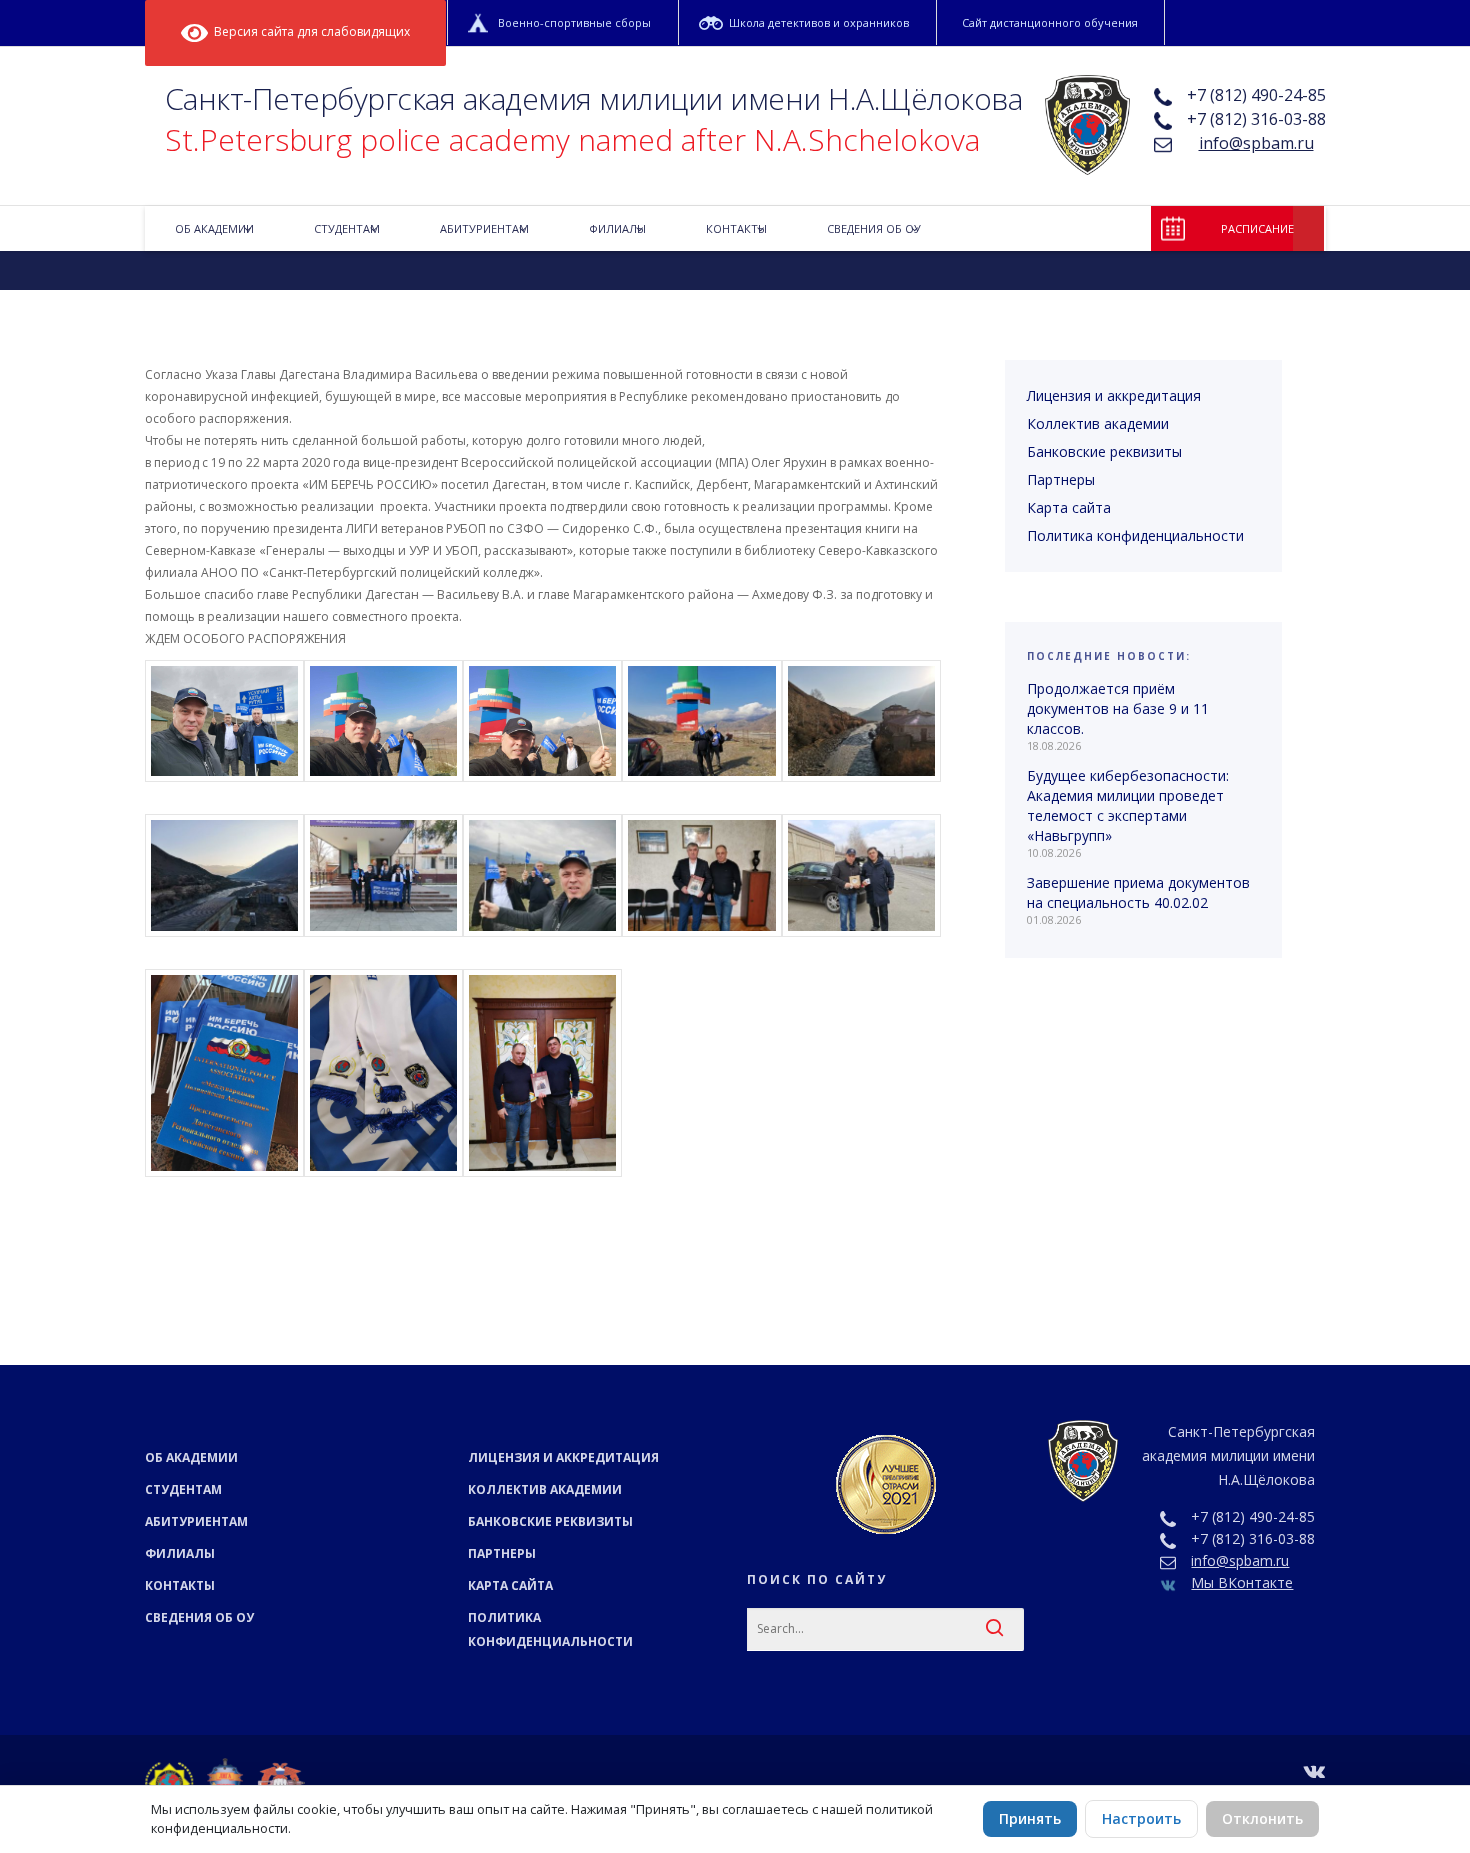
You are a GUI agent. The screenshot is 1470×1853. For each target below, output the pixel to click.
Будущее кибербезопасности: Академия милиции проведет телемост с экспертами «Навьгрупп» (1128, 805)
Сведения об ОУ (199, 1617)
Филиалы (180, 1553)
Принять (1030, 1818)
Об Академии (191, 1457)
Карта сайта (1069, 507)
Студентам (183, 1489)
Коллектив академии (1098, 423)
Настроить (1141, 1818)
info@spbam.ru (1256, 143)
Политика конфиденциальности (1135, 535)
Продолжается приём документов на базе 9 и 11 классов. (1118, 708)
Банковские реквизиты (1104, 451)
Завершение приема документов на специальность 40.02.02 (1138, 892)
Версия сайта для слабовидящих (309, 31)
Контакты (180, 1585)
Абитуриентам (196, 1521)
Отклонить (1262, 1818)
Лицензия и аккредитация (1114, 395)
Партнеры (1061, 479)
